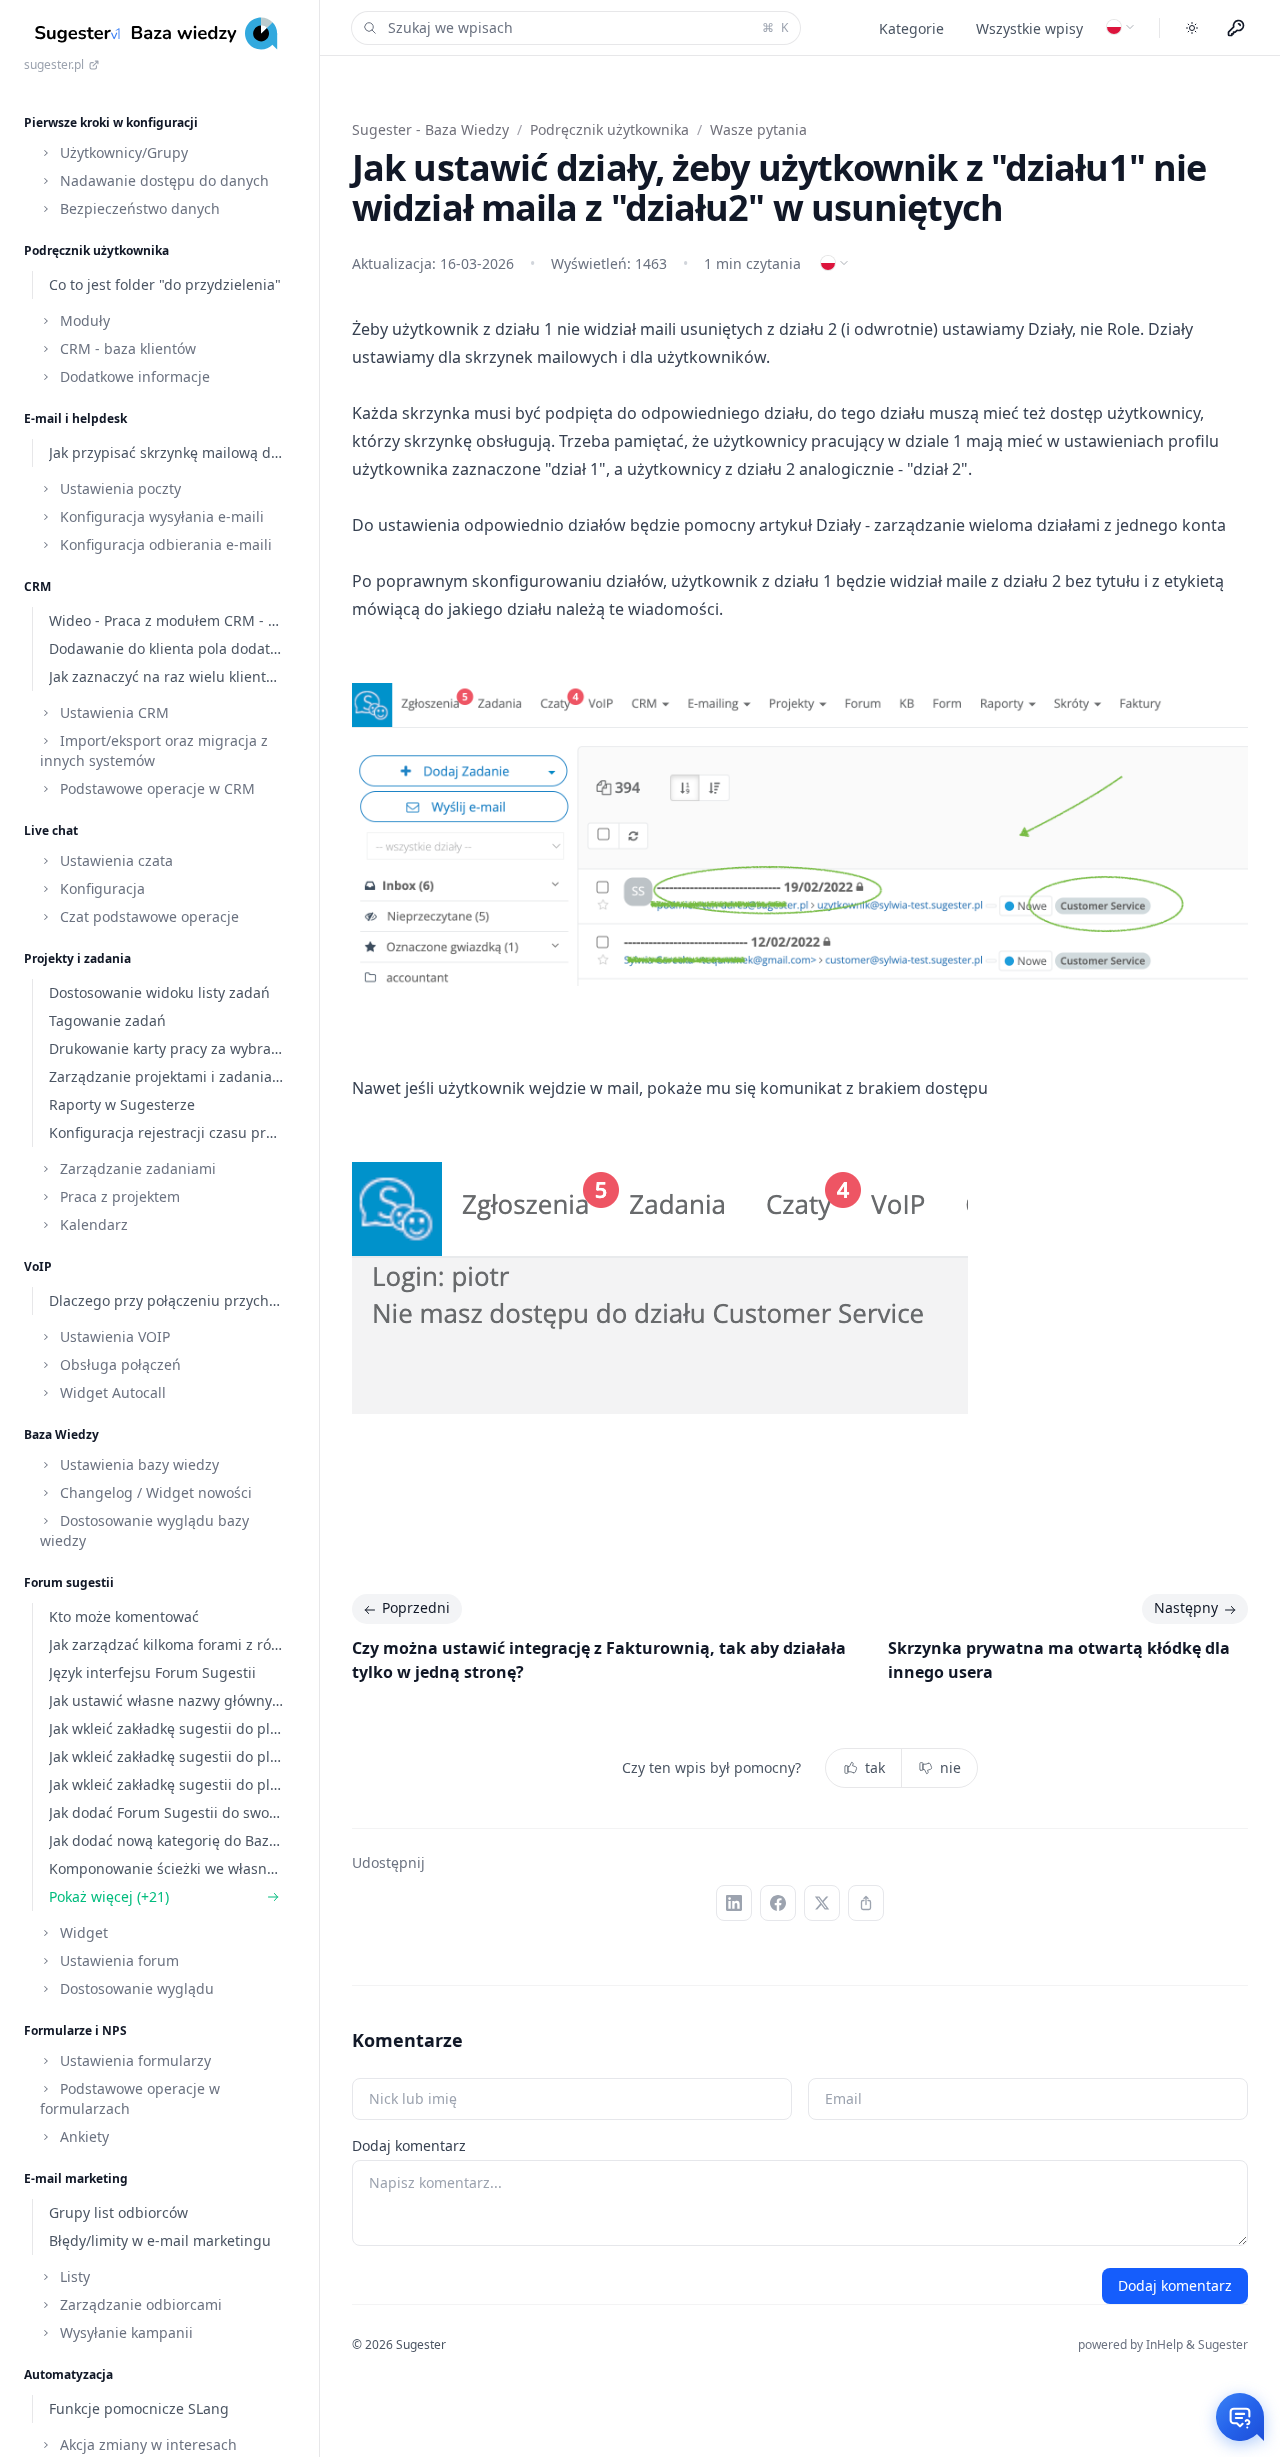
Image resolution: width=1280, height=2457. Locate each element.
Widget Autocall (111, 1392)
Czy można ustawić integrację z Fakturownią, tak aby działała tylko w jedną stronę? (599, 1660)
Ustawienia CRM (112, 712)
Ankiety (82, 2136)
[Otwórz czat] (1240, 2417)
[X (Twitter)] (822, 1903)
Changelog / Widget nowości (154, 1492)
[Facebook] (778, 1903)
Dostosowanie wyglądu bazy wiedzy (144, 1530)
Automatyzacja (68, 2374)
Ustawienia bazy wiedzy (137, 1464)
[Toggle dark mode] (1192, 28)
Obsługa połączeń (118, 1364)
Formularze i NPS (75, 2030)
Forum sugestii (69, 1582)
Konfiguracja (100, 888)
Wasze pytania (758, 129)
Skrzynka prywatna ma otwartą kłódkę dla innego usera (1059, 1660)
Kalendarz (92, 1224)
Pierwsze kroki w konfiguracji (111, 122)
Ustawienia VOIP (113, 1336)
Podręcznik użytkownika (96, 250)
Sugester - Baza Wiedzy (430, 129)
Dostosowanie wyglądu (135, 1988)
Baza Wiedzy (61, 1434)
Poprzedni (416, 1607)
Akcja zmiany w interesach (146, 2444)
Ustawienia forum (117, 1960)
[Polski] (1121, 27)
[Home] (159, 33)
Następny (1186, 1607)
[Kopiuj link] (866, 1903)
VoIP (38, 1266)
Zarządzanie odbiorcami (139, 2304)
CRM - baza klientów (126, 348)
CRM (37, 586)
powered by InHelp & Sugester (1163, 2344)
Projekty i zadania (77, 958)
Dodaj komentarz (409, 2145)
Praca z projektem (118, 1196)
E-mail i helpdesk (75, 418)
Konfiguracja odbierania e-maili (164, 544)
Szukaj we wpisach (588, 27)
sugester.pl (54, 65)
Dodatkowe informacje (133, 376)
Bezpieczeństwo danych (138, 208)
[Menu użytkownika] (1236, 28)
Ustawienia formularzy (133, 2060)
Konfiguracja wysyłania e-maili (160, 516)
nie (950, 1767)
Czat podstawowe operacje (147, 916)
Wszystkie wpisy (1029, 28)
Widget (82, 1932)
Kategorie (911, 28)
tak (875, 1767)
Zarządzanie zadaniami (136, 1168)
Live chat (51, 830)
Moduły (83, 320)
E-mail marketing (76, 2178)
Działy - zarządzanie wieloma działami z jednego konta (1021, 525)
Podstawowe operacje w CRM (155, 788)
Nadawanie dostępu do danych (162, 180)
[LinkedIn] (734, 1903)
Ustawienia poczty (118, 488)
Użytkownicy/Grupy (122, 152)
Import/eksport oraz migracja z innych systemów (154, 750)
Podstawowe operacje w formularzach (130, 2098)
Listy (73, 2276)
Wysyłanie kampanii (124, 2332)
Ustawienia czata (114, 860)
